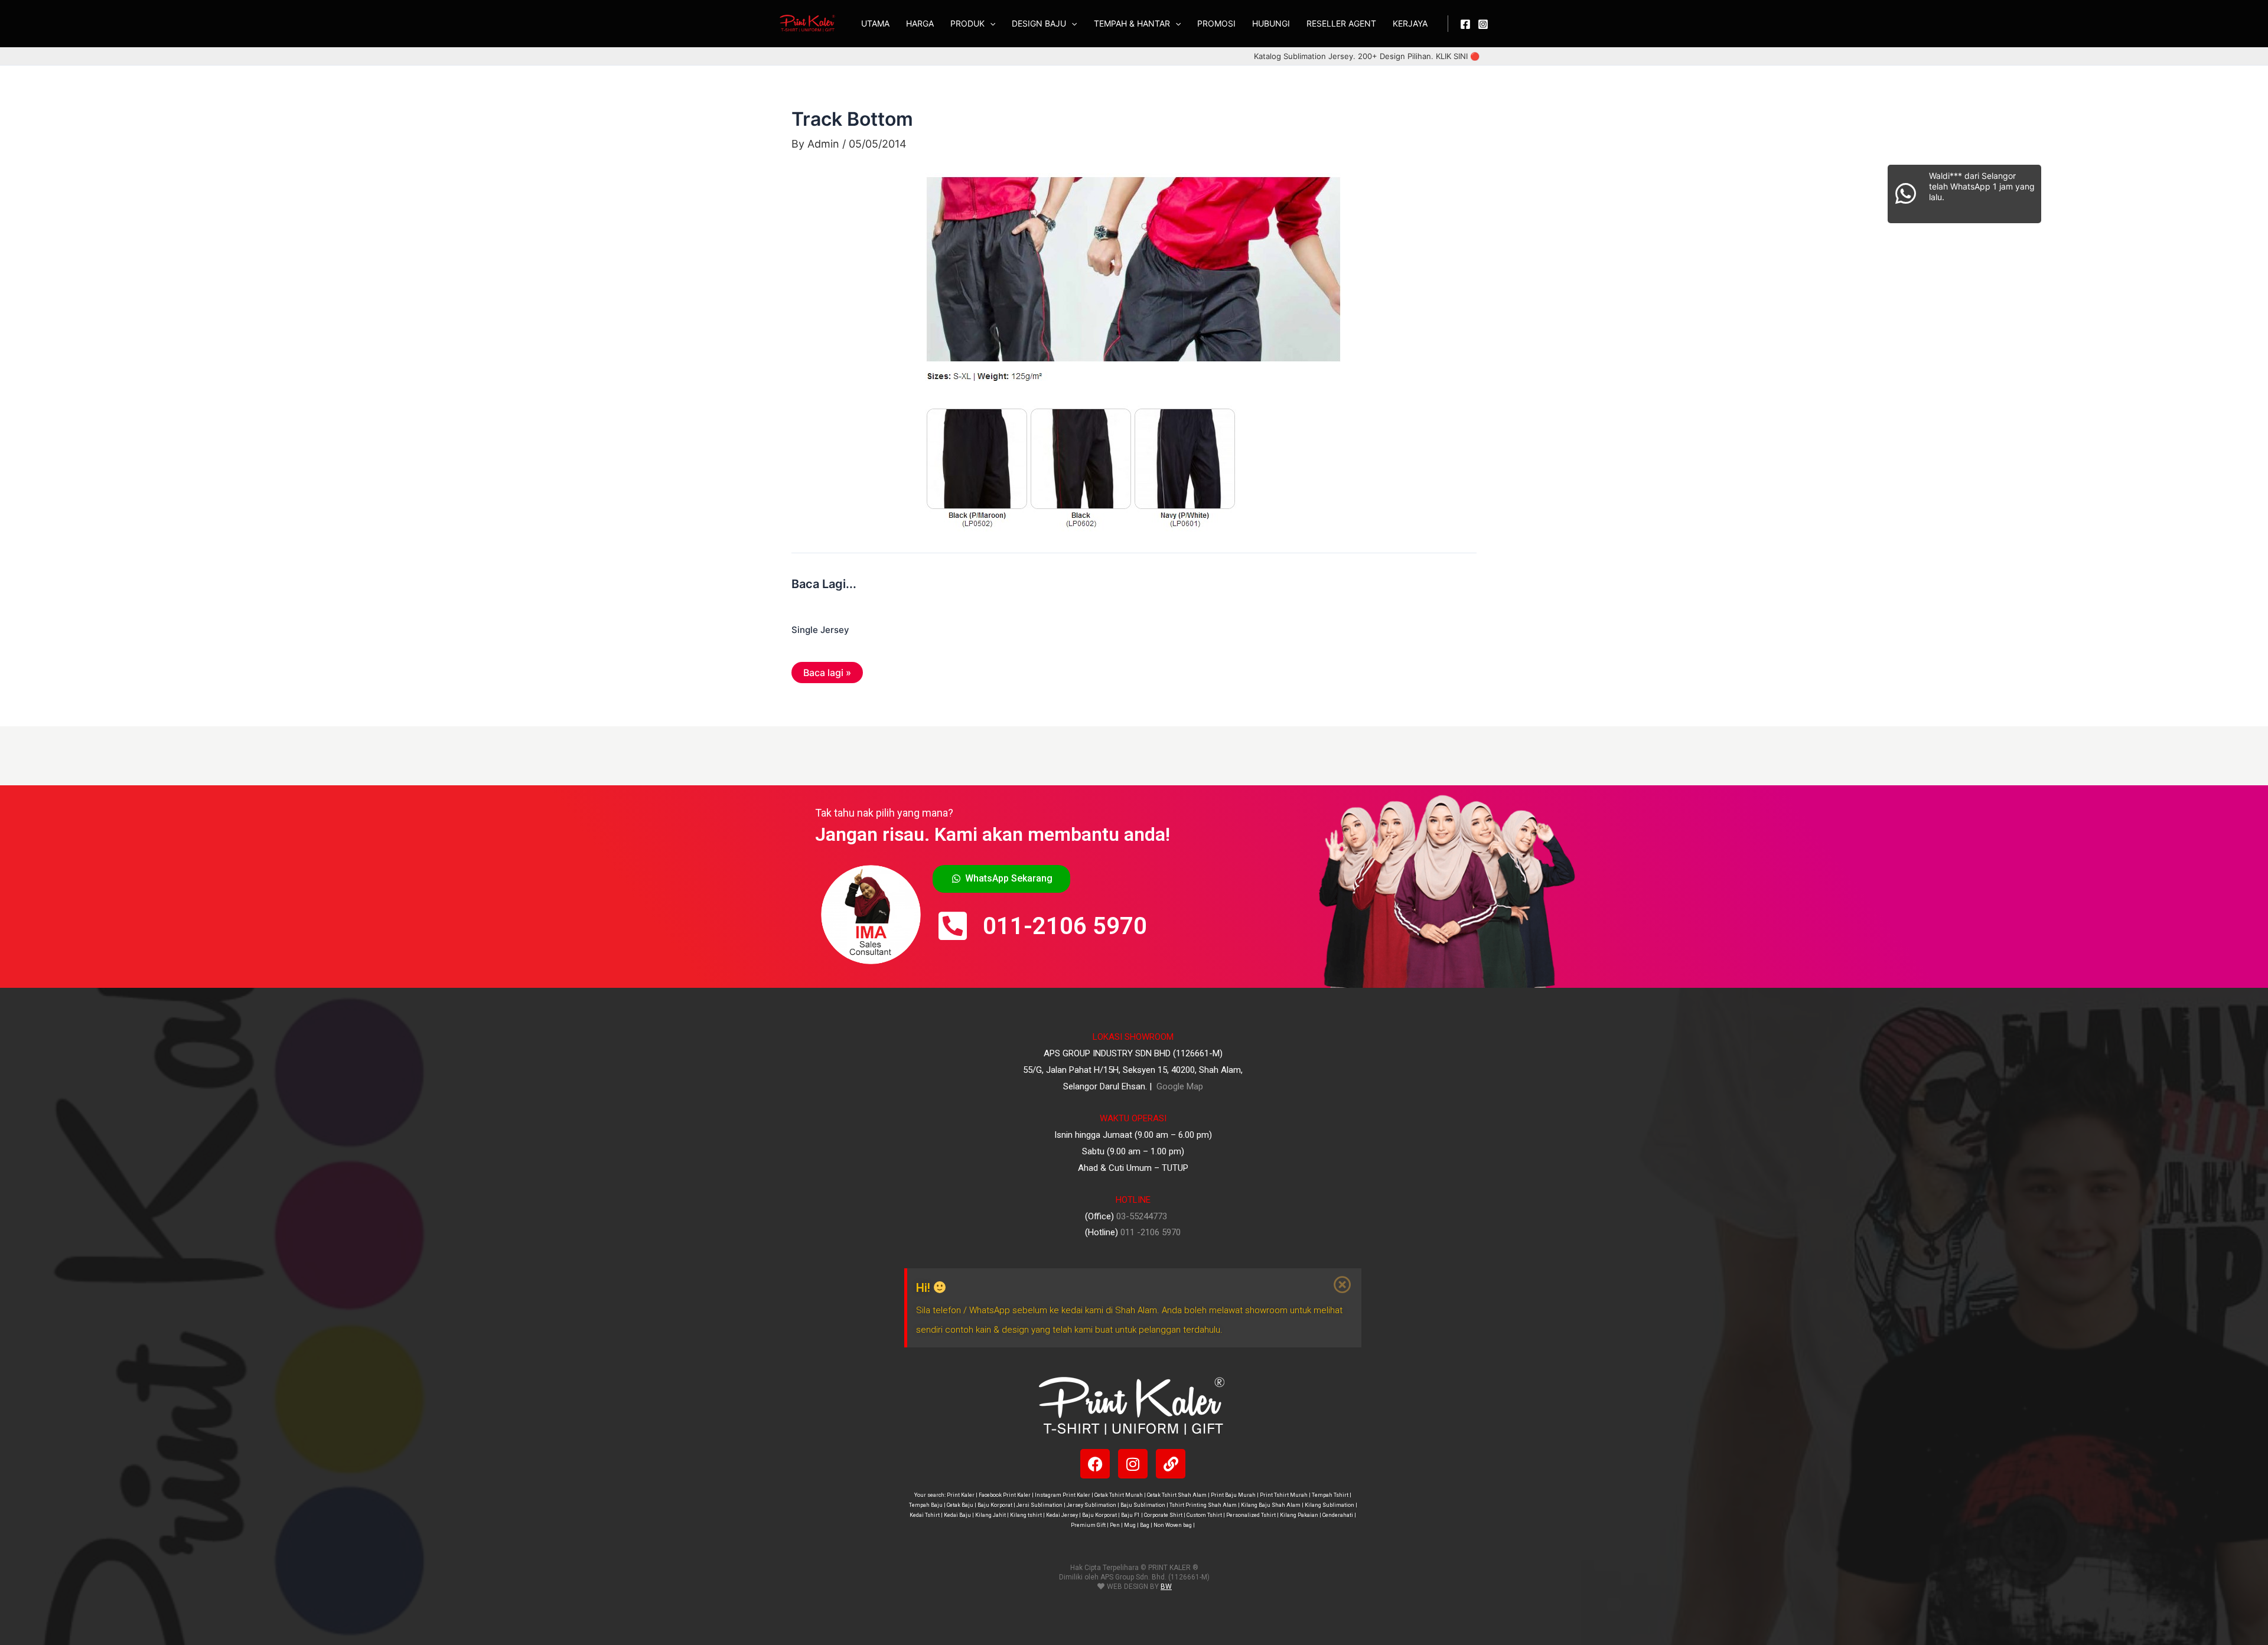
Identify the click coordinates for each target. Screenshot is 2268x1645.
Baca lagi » (827, 673)
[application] (990, 24)
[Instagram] (1483, 24)
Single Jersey (820, 630)
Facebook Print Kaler (1005, 1495)
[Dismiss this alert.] (1343, 1285)
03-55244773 (1142, 1216)
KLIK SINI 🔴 (1458, 56)
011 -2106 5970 (1151, 1232)
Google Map (1179, 1086)
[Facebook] (1465, 24)
